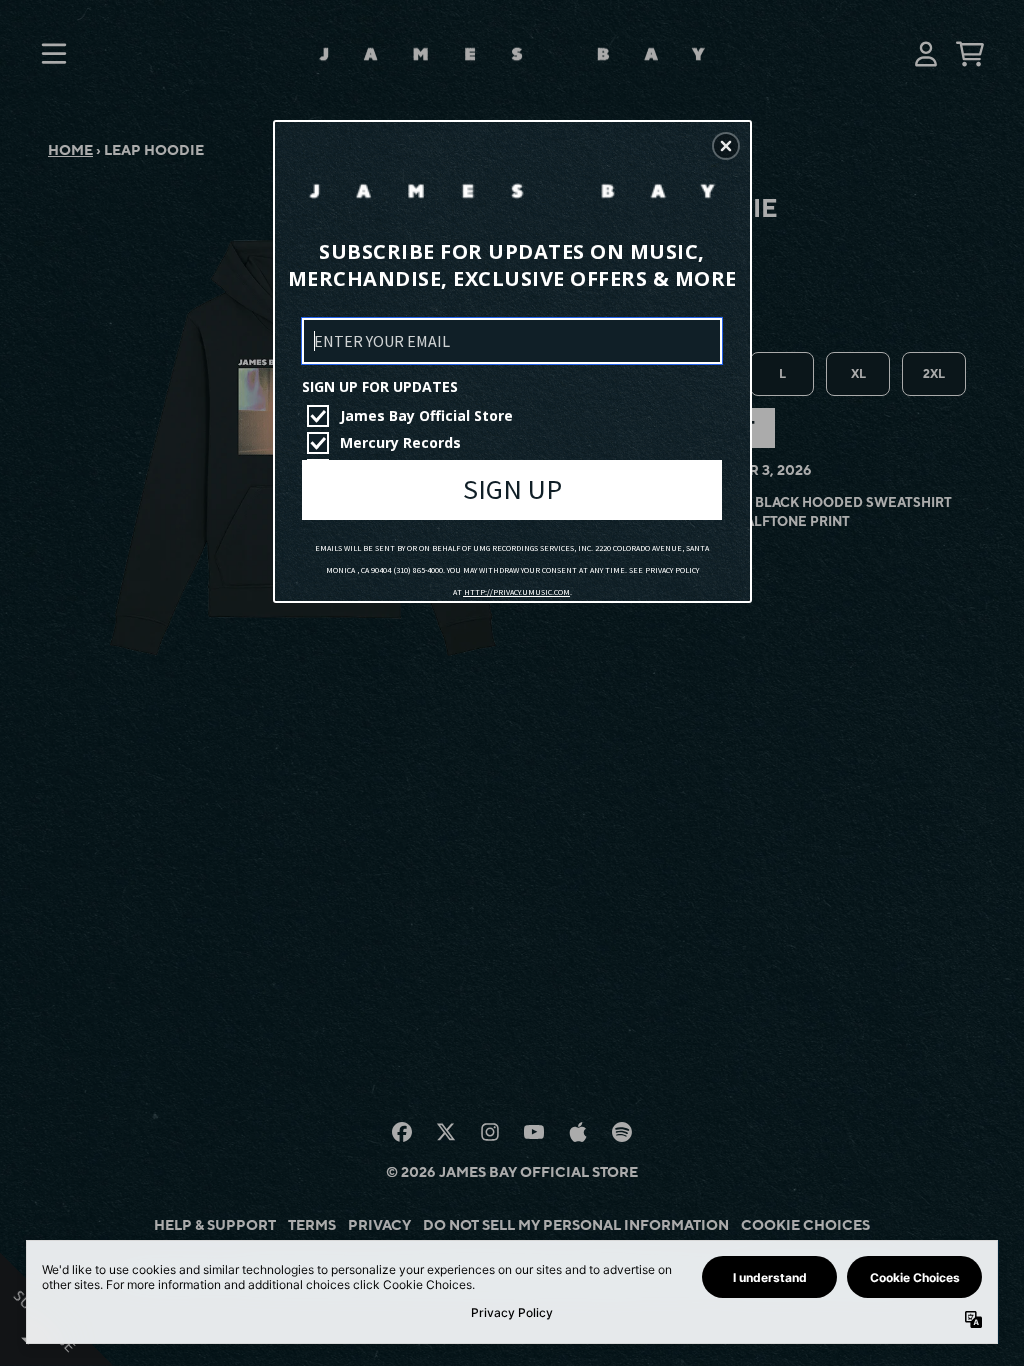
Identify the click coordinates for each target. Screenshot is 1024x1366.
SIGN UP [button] (512, 489)
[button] (726, 146)
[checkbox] (514, 416)
